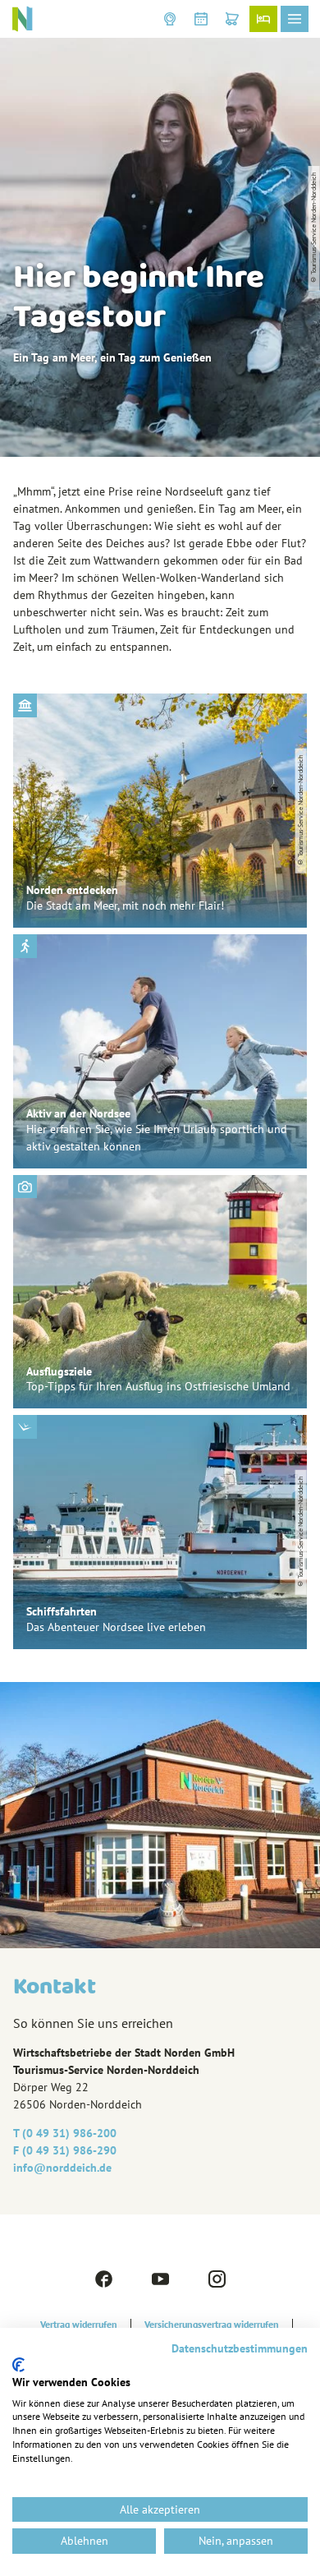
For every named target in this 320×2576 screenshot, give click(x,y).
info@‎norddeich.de (62, 2168)
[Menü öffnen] (295, 19)
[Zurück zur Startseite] (22, 19)
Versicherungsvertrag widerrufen (212, 2325)
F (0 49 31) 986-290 (65, 2150)
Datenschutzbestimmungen (240, 2348)
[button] (170, 19)
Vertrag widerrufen (79, 2325)
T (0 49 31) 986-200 (65, 2133)
